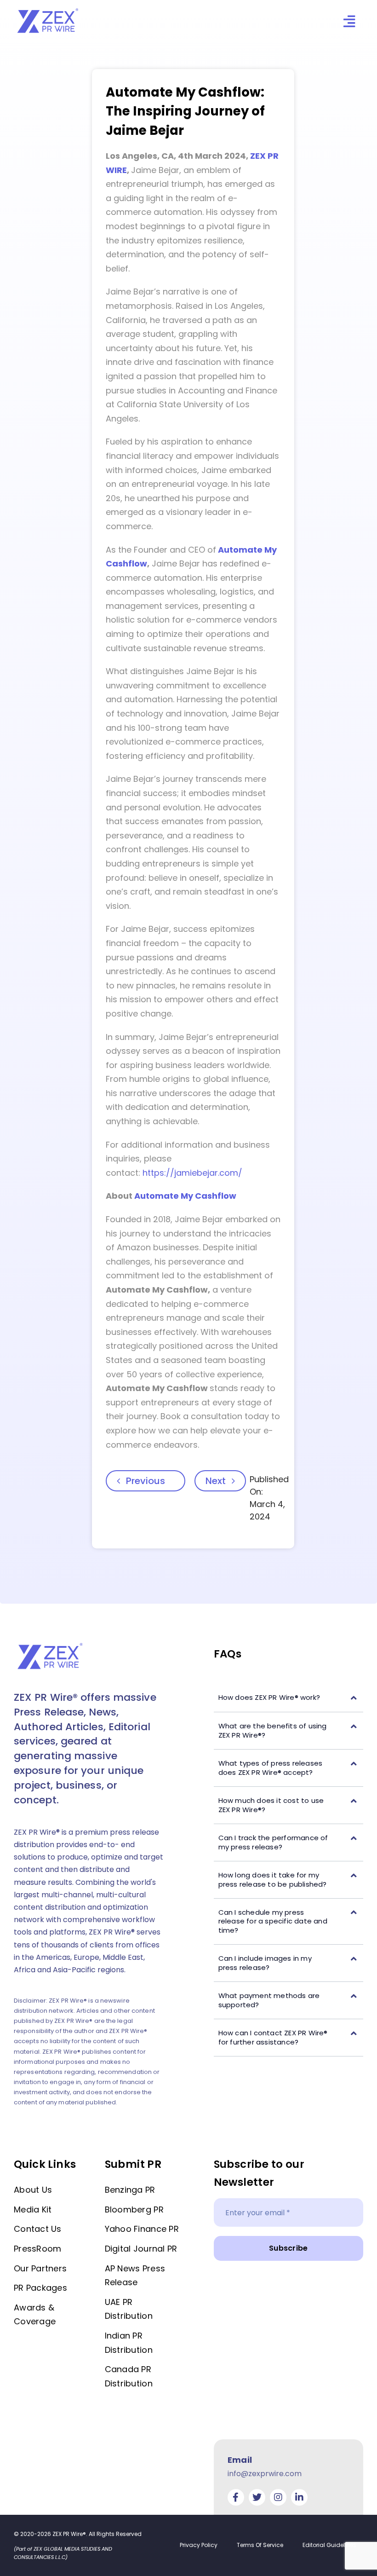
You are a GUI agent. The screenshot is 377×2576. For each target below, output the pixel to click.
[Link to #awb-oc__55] (349, 21)
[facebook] (236, 2497)
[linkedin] (299, 2497)
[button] (288, 1698)
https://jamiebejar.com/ (192, 1173)
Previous (146, 1481)
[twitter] (257, 2497)
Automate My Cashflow (185, 1196)
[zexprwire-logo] (48, 10)
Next (216, 1481)
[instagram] (278, 2497)
